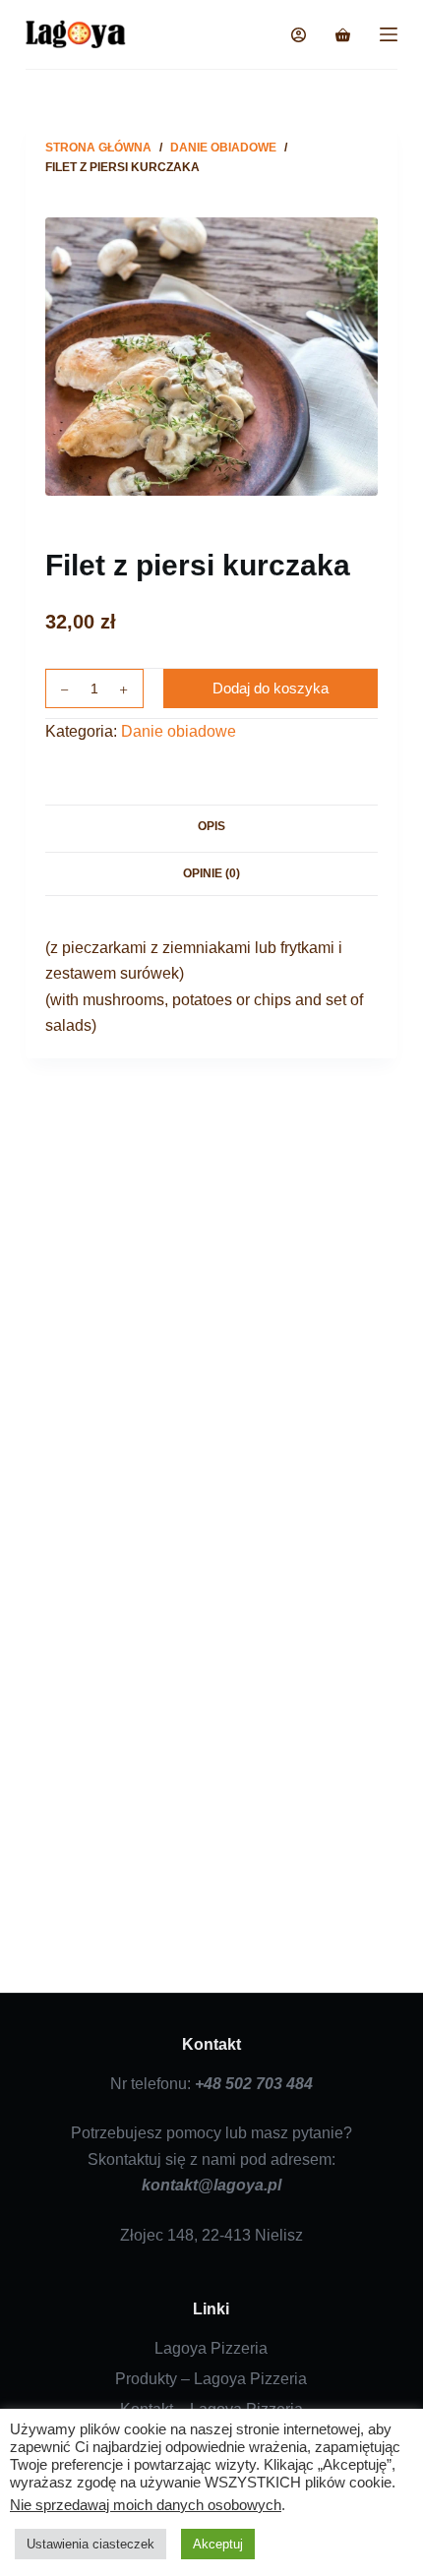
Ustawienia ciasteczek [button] (91, 2544)
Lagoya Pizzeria (211, 2348)
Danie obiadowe (179, 731)
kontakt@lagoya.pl (211, 2185)
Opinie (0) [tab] (211, 873)
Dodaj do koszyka (271, 688)
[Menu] (389, 34)
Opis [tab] (211, 826)
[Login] (299, 35)
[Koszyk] (343, 35)
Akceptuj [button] (218, 2544)
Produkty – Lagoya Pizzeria (211, 2379)
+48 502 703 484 (254, 2084)
